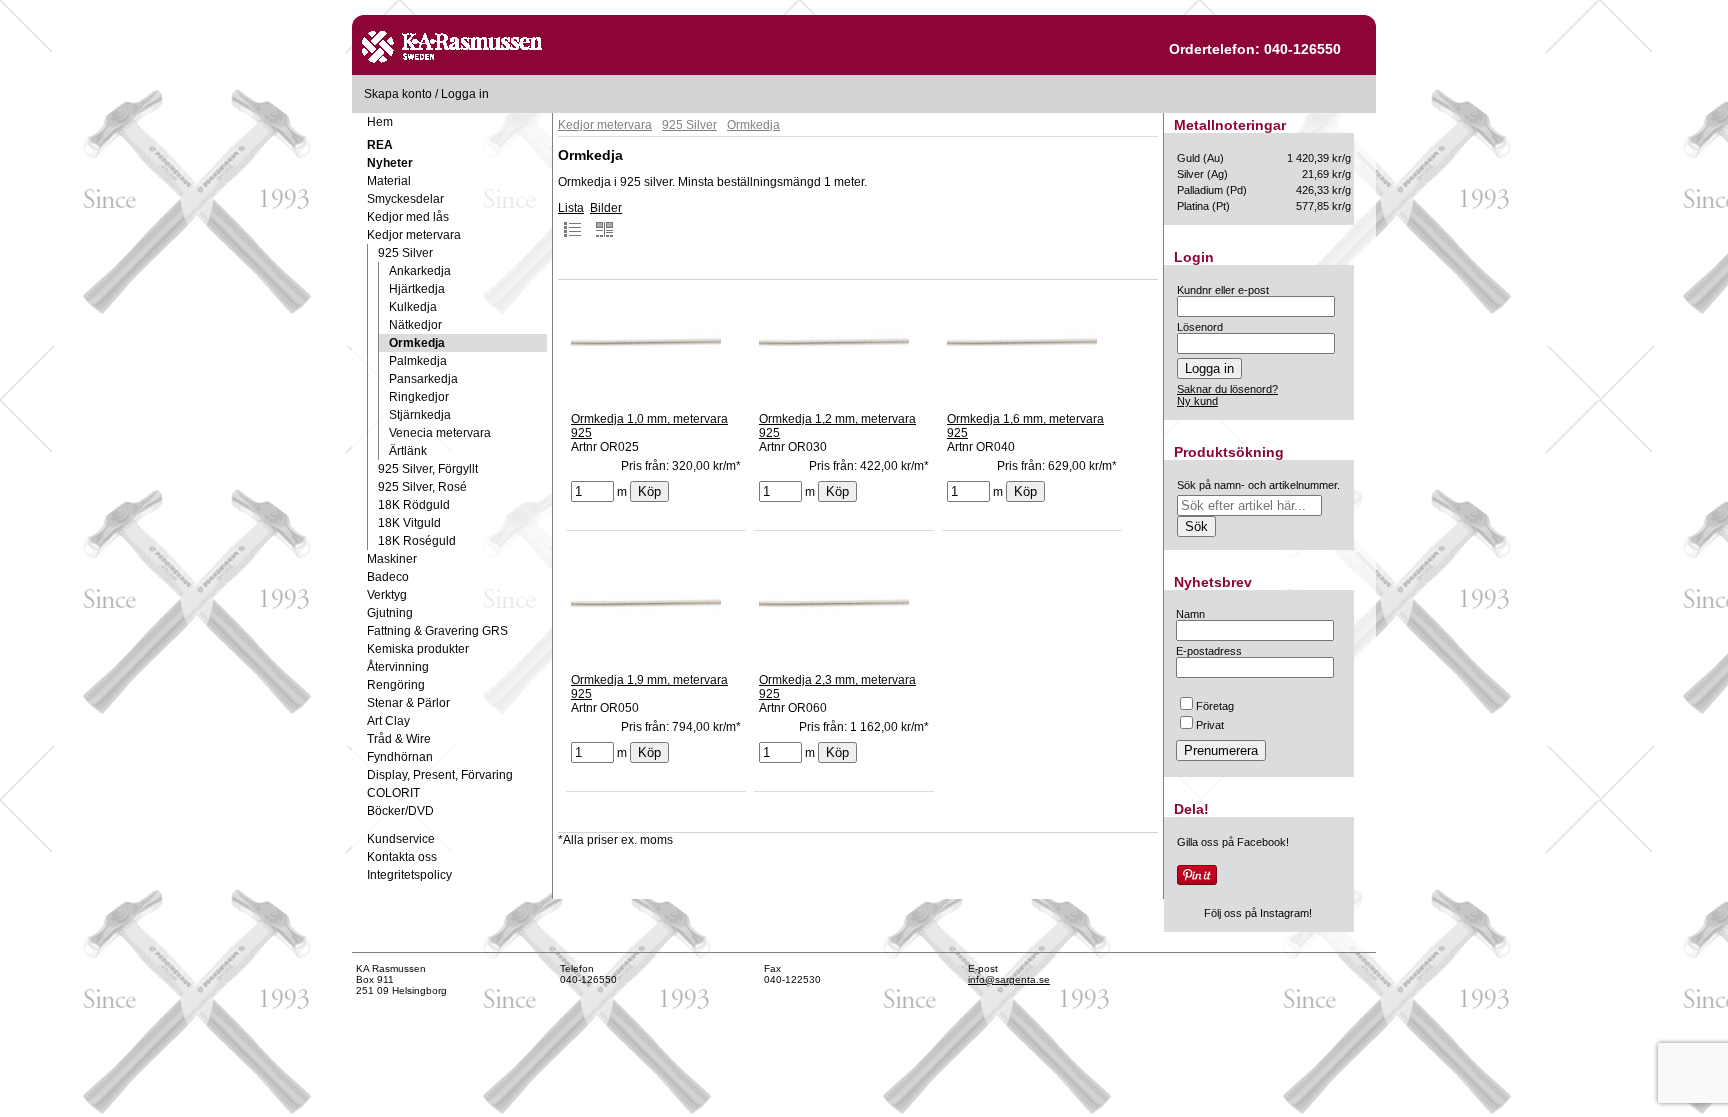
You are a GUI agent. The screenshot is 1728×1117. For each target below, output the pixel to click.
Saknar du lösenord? (1227, 389)
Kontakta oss (402, 857)
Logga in (465, 94)
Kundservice (401, 839)
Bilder (606, 208)
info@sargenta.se (1009, 979)
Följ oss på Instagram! (1258, 913)
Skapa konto (398, 94)
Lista (571, 208)
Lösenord (1200, 327)
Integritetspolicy (409, 875)
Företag (1215, 706)
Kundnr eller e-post (1223, 290)
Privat (1210, 725)
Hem (380, 122)
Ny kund (1197, 401)
